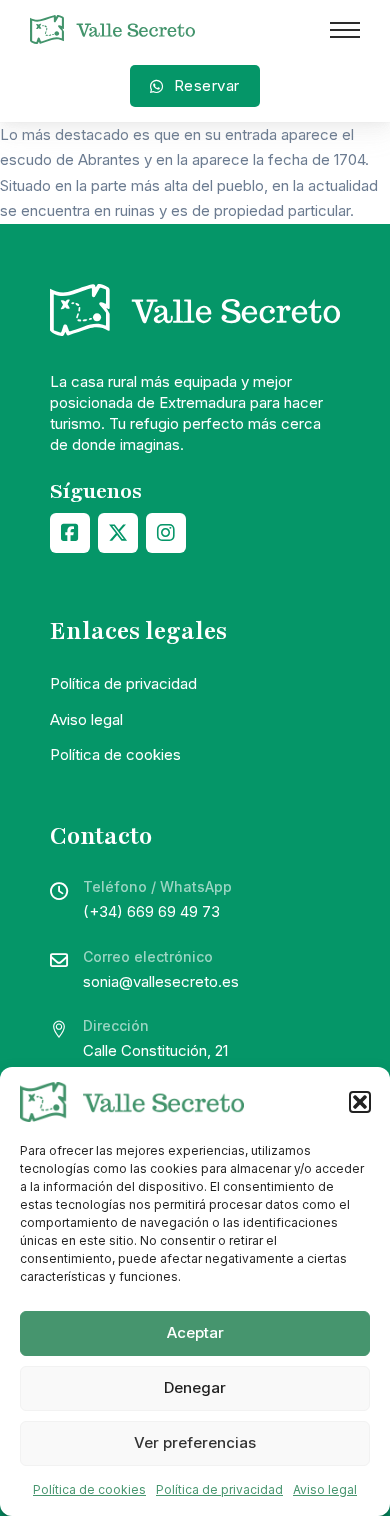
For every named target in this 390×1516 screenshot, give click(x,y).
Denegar (195, 1387)
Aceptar (195, 1332)
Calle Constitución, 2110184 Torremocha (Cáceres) (183, 1063)
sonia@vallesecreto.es (161, 981)
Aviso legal (325, 1489)
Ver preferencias (195, 1442)
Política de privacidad (219, 1489)
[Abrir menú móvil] (345, 30)
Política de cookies (89, 1489)
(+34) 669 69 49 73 (151, 911)
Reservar (207, 85)
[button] (360, 1102)
